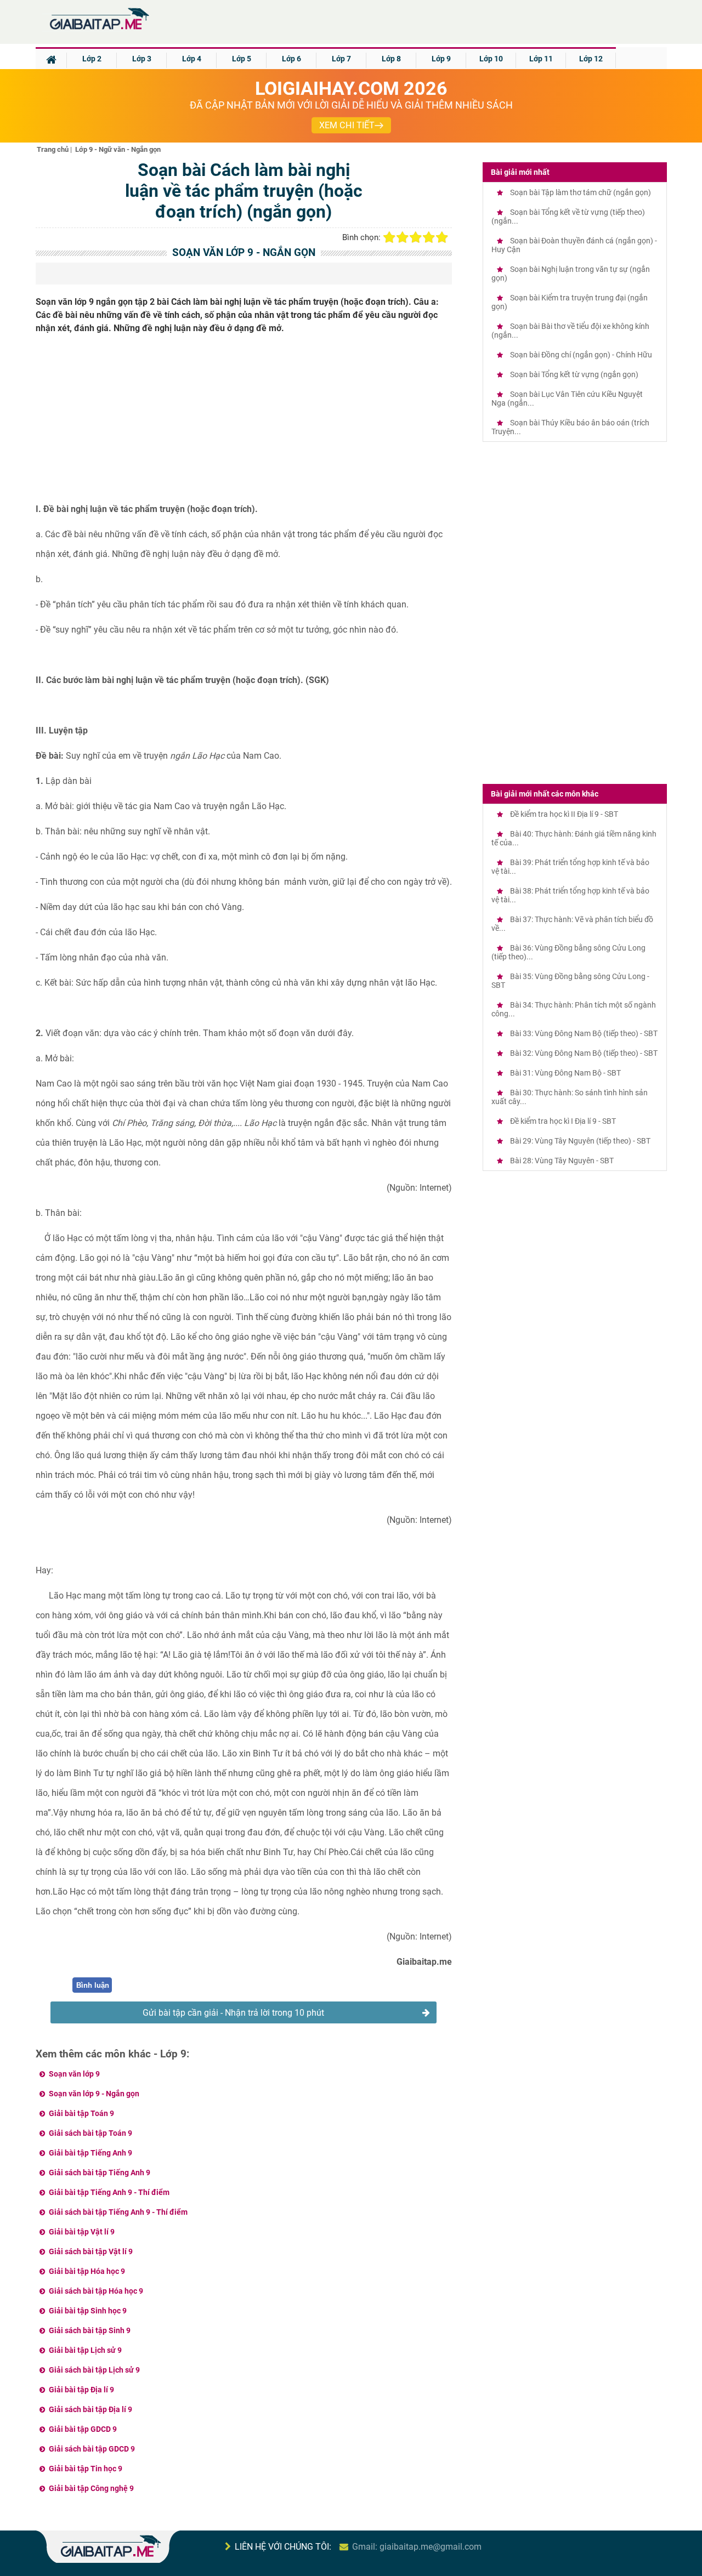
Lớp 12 (591, 59)
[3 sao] (416, 237)
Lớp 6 (291, 59)
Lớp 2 (92, 59)
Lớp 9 (441, 59)
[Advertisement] (244, 423)
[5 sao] (442, 237)
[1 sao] (389, 237)
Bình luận (93, 1985)
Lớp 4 (192, 59)
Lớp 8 (391, 59)
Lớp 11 (541, 59)
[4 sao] (429, 237)
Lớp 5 (242, 59)
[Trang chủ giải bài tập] (99, 30)
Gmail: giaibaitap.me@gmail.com (417, 2547)
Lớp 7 (341, 59)
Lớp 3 (142, 59)
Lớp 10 (491, 59)
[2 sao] (403, 237)
